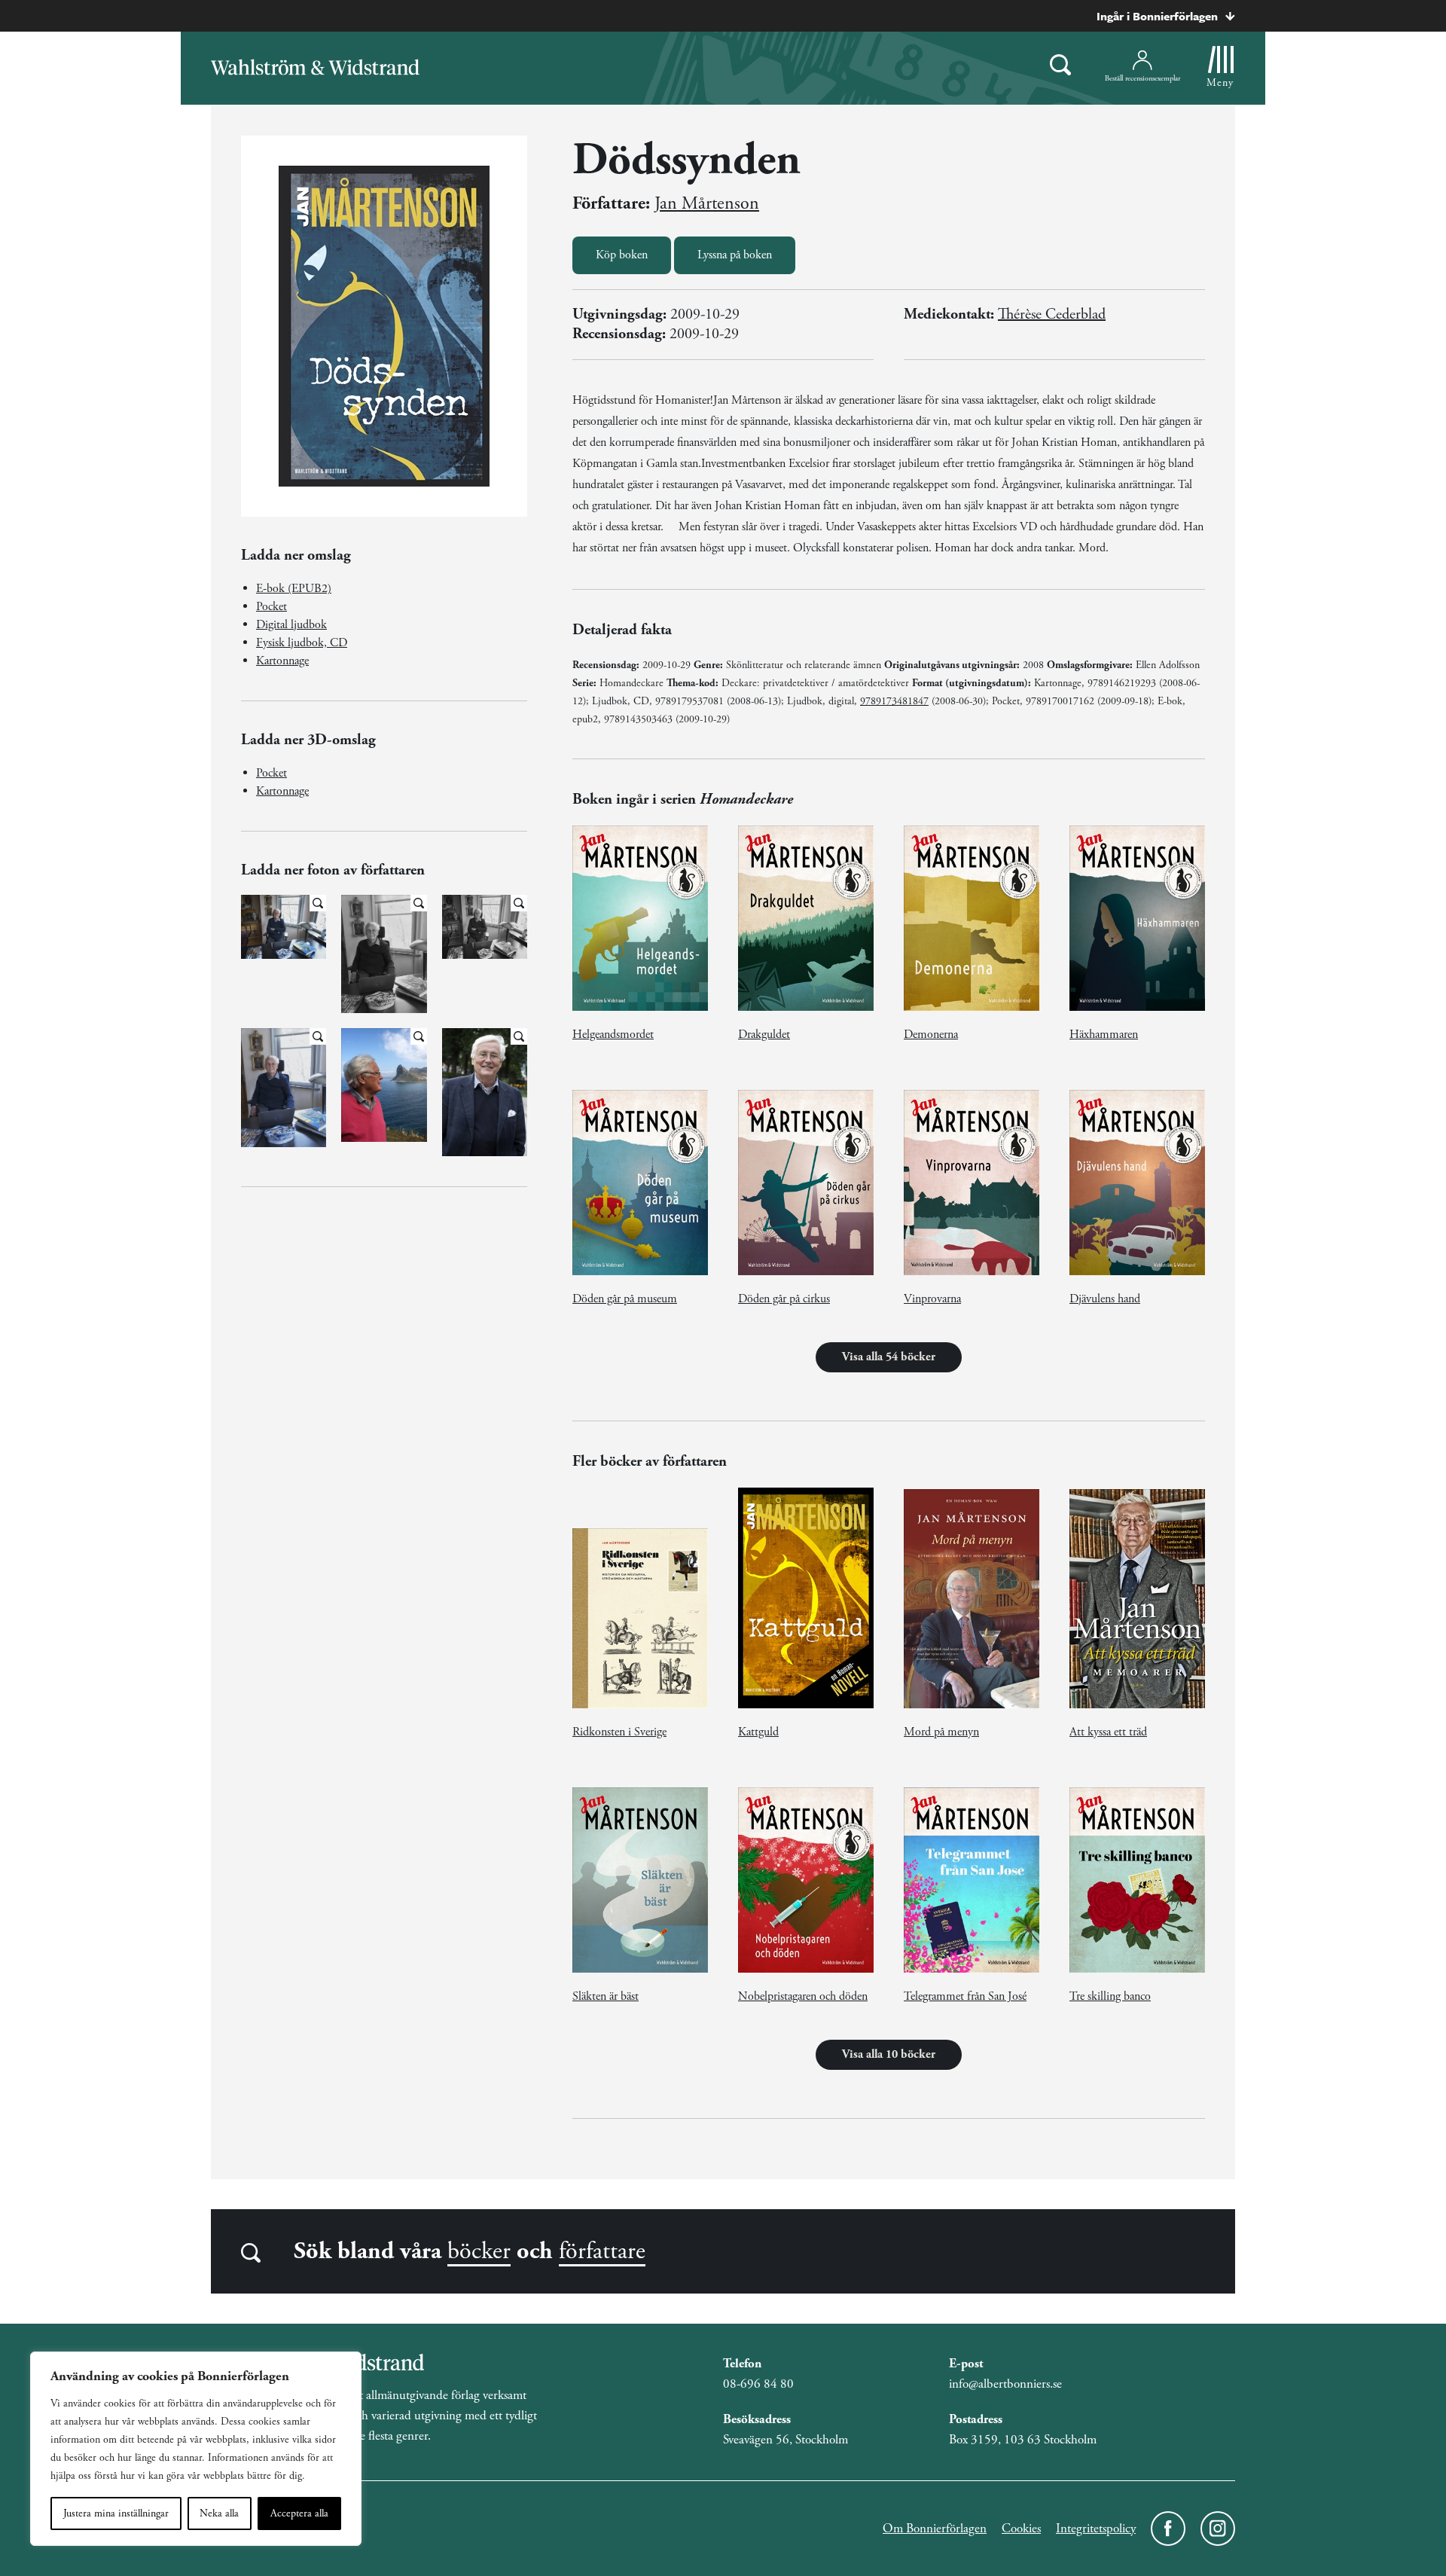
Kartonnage (282, 661)
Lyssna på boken (735, 255)
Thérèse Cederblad (1052, 314)
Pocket (272, 607)
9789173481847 (894, 701)
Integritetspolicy (1096, 2529)
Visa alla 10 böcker (889, 2054)
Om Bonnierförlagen (935, 2529)
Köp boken (622, 255)
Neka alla (219, 2513)
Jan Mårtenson (707, 203)
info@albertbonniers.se (1005, 2384)
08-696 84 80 (758, 2384)
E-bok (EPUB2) (294, 589)
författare (602, 2251)
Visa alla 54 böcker (889, 1357)
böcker (479, 2251)
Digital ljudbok (291, 625)
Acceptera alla (299, 2513)
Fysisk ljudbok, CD (302, 643)
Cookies (1021, 2529)
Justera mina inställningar (116, 2513)
